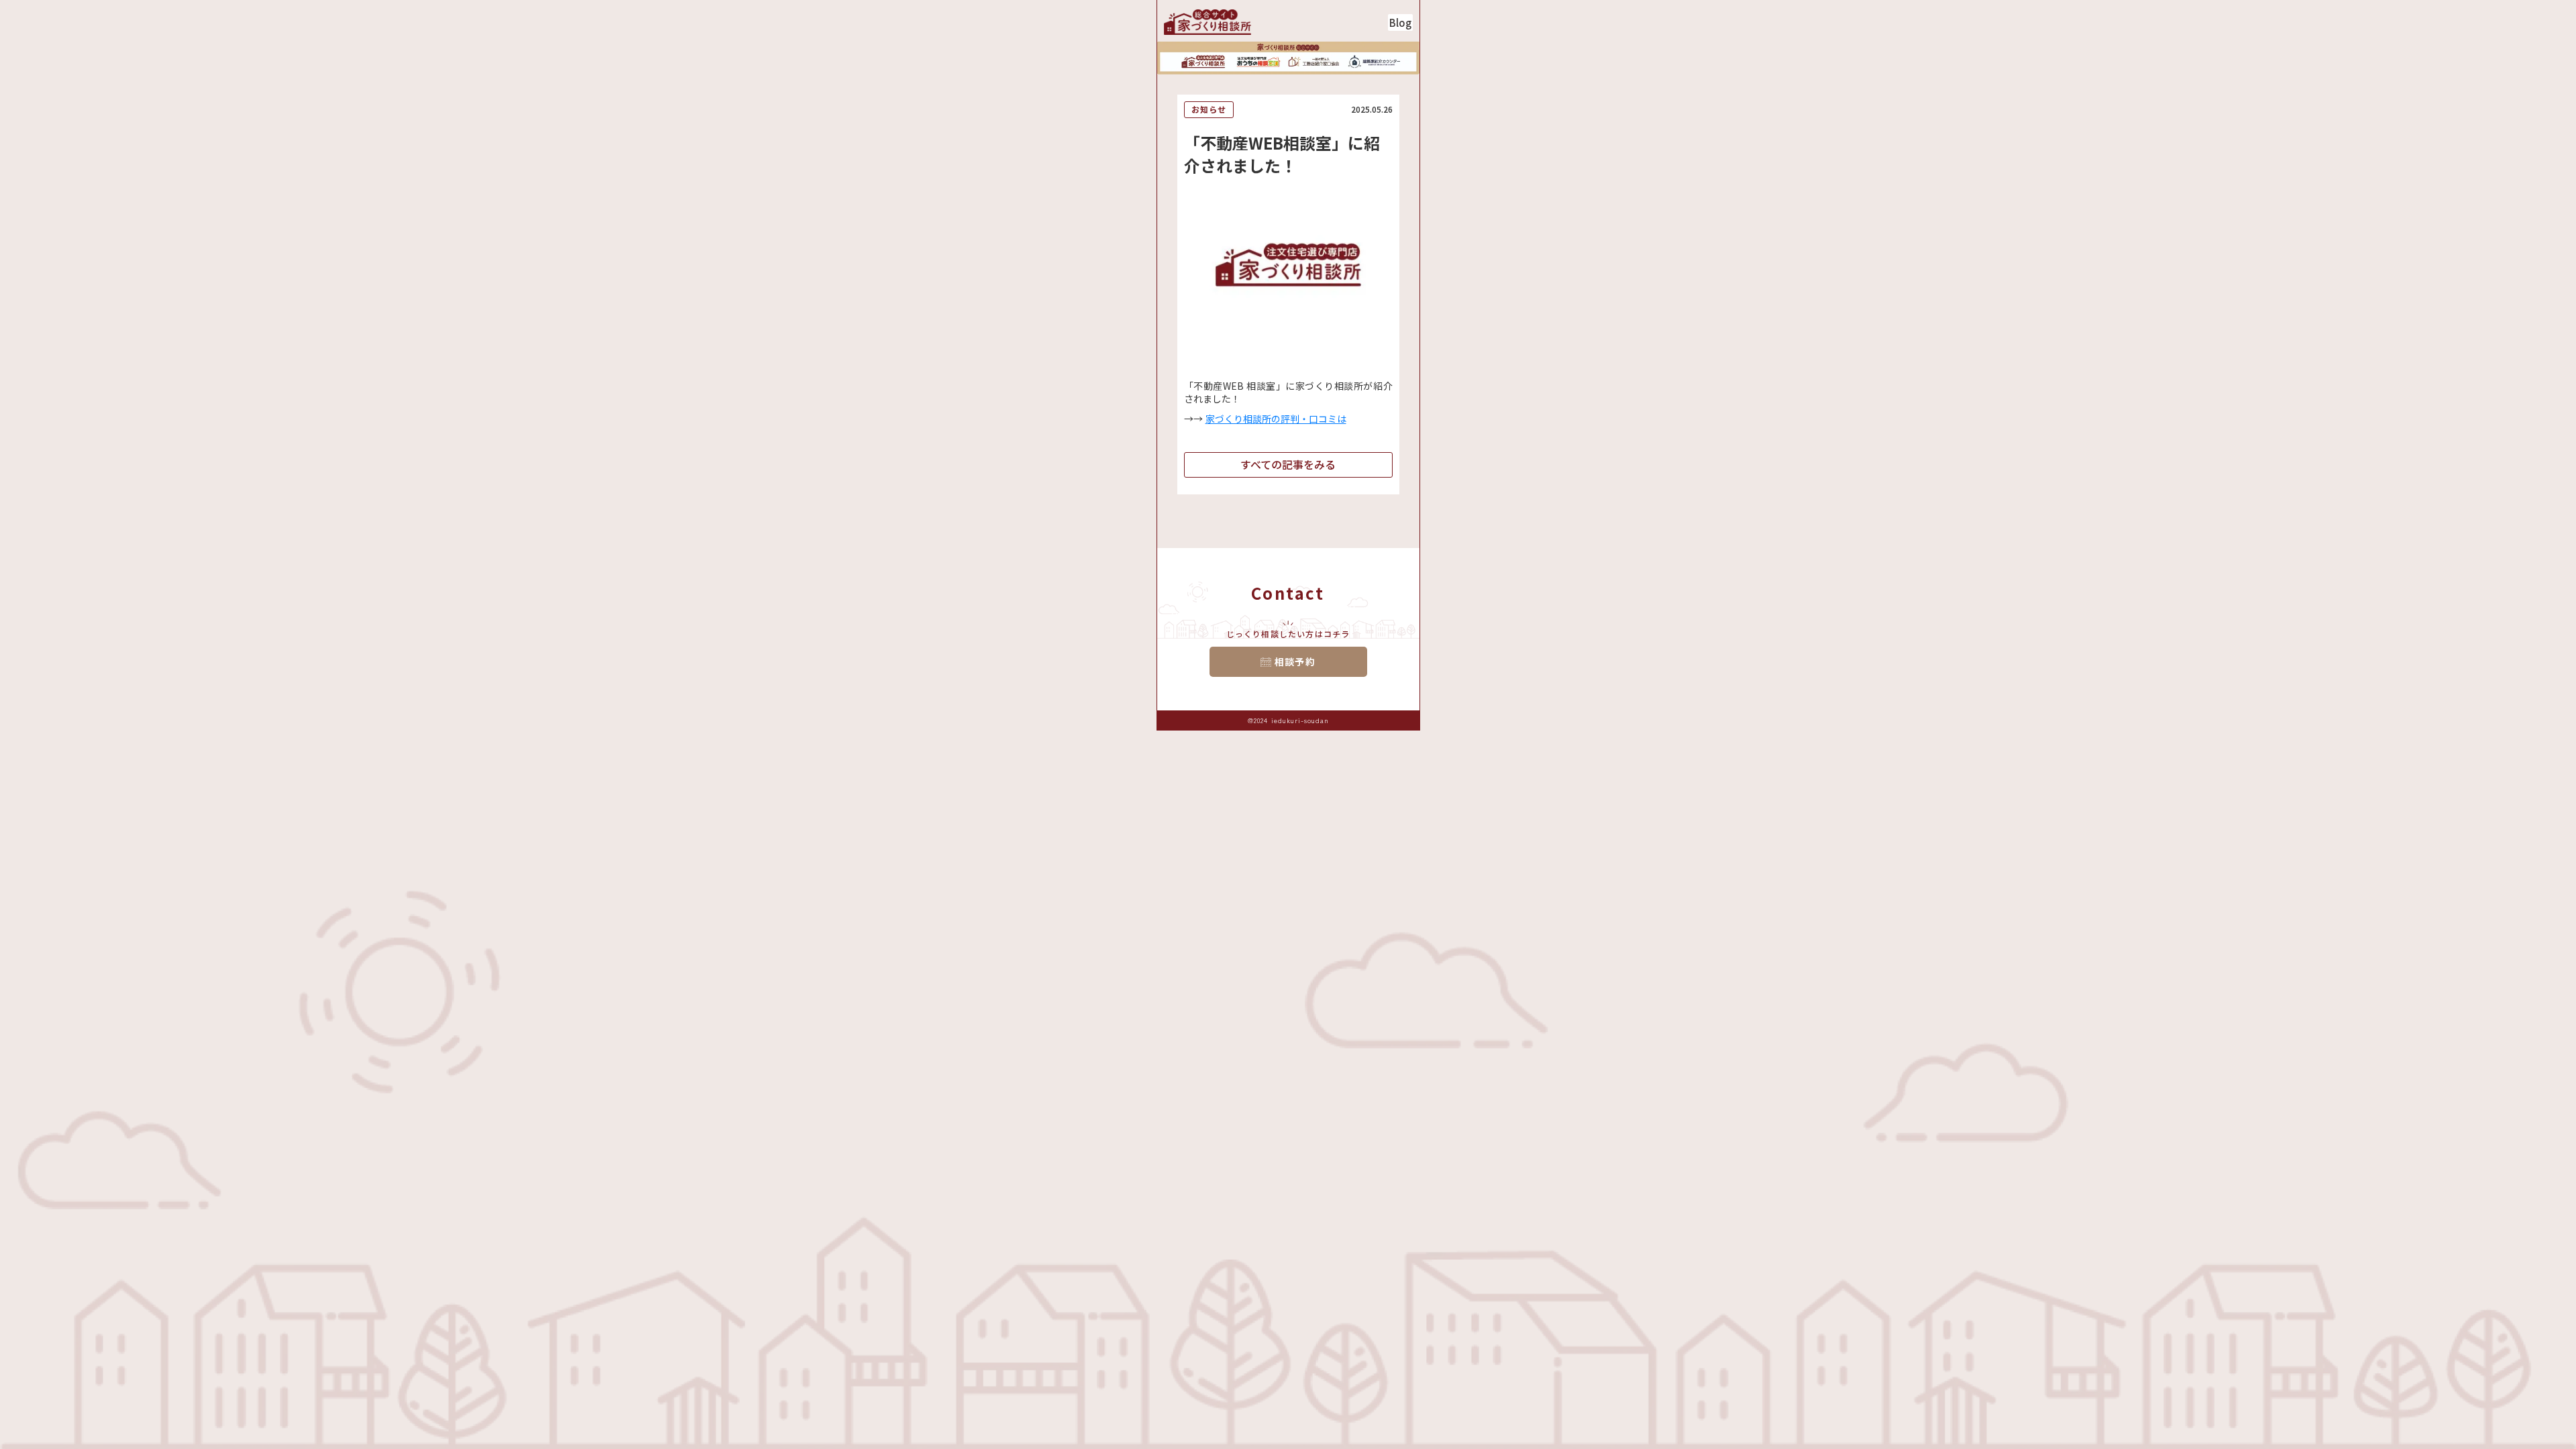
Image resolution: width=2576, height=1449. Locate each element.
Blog (1400, 22)
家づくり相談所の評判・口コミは (1276, 419)
